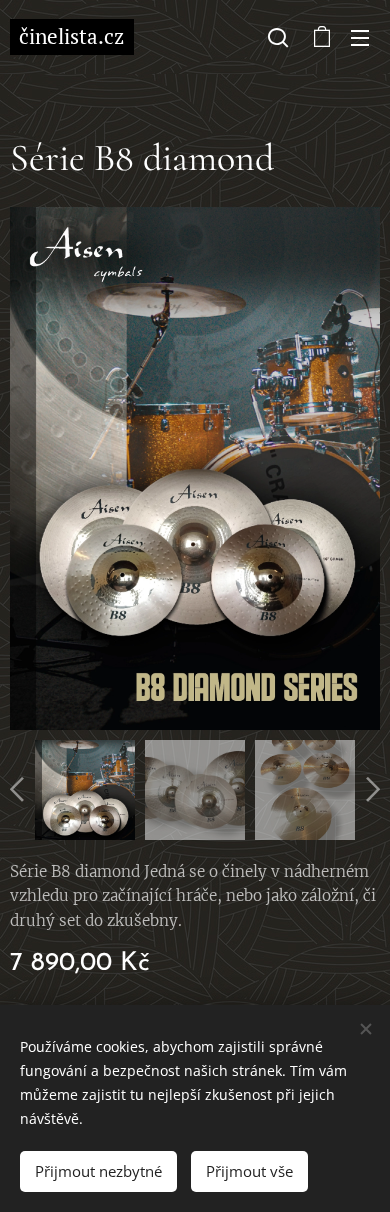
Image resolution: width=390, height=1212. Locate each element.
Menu (360, 37)
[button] (278, 37)
